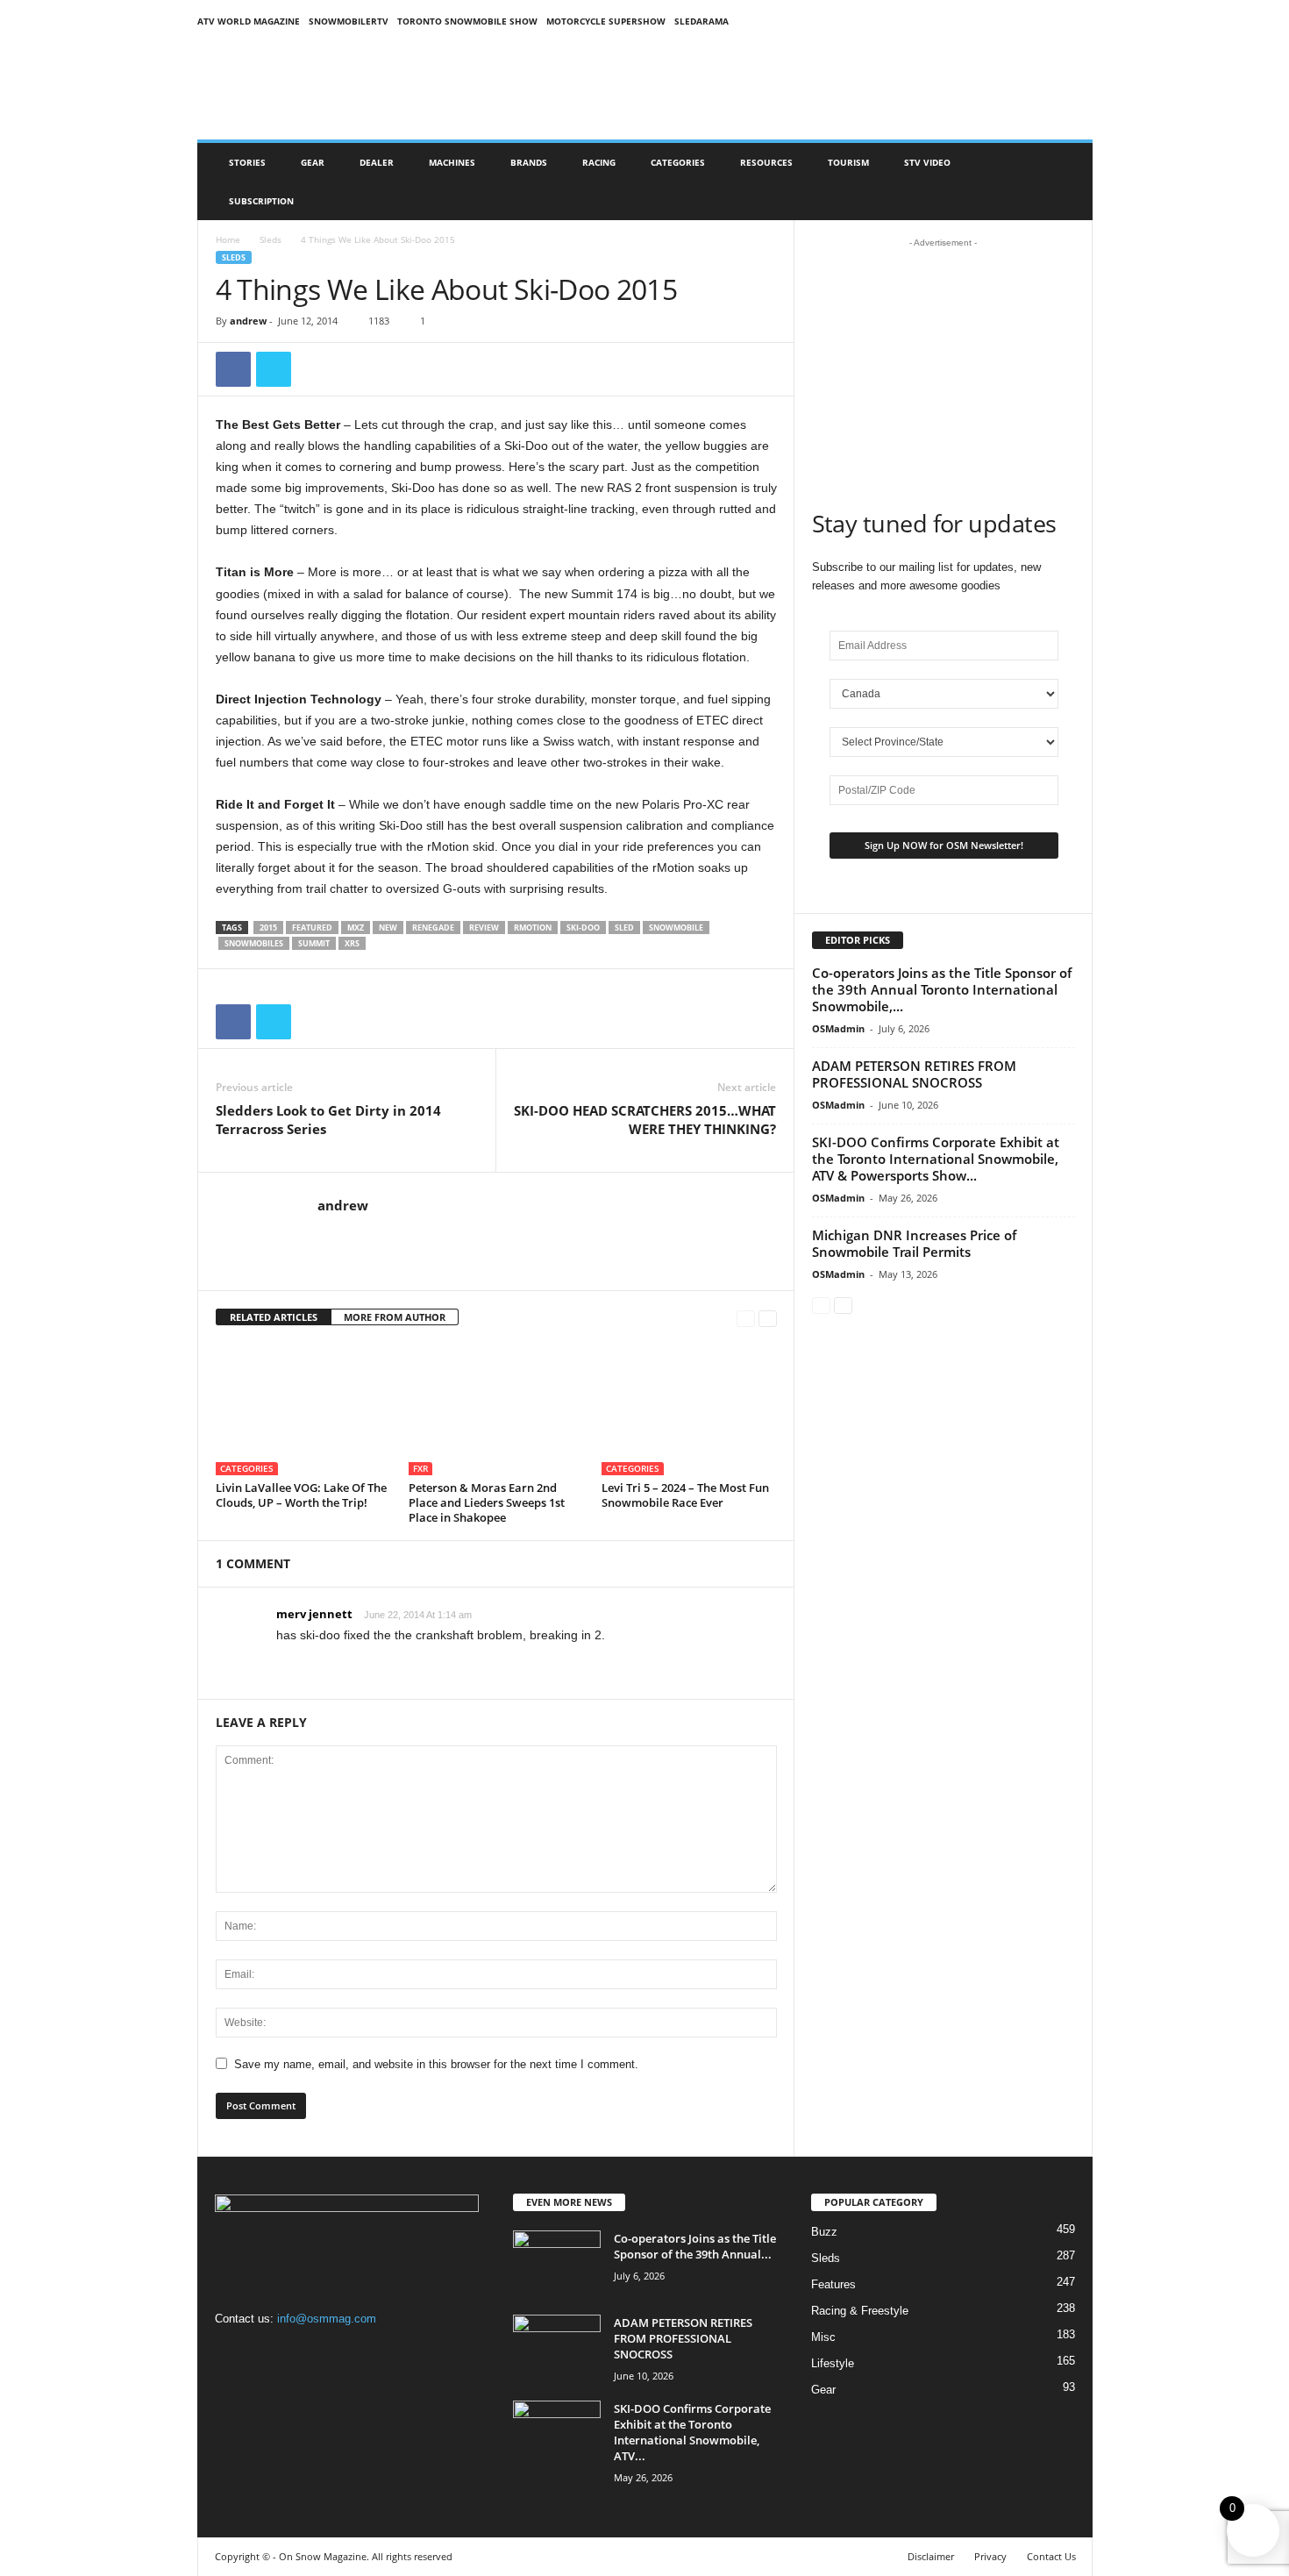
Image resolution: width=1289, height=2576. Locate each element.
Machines (452, 162)
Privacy (990, 2556)
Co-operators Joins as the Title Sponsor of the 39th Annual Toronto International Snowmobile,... (942, 989)
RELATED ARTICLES (274, 1317)
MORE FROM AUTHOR (395, 1317)
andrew (248, 321)
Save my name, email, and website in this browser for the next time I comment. (436, 2064)
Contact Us (1051, 2556)
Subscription (261, 201)
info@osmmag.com (327, 2319)
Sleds (271, 239)
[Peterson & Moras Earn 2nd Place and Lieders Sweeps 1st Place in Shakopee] (496, 1409)
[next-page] (768, 1318)
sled (624, 928)
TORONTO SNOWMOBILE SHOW (467, 21)
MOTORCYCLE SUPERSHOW (606, 21)
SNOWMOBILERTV (349, 21)
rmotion (533, 928)
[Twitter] (274, 369)
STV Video (927, 162)
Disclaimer (931, 2556)
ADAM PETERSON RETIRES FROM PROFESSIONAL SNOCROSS (914, 1074)
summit (314, 943)
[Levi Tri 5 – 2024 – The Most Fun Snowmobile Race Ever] (689, 1409)
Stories (247, 162)
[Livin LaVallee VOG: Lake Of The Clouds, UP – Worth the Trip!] (303, 1409)
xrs (352, 943)
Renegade (433, 928)
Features (833, 2284)
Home (228, 239)
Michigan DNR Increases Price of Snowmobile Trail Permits (914, 1243)
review (484, 928)
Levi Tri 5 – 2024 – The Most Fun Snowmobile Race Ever (685, 1495)
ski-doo (583, 928)
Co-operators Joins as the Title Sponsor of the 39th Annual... (695, 2246)
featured (312, 928)
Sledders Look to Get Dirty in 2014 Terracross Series (328, 1120)
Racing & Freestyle (860, 2311)
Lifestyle (833, 2363)
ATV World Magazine (249, 21)
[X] (303, 2353)
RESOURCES (766, 162)
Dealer (377, 162)
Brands (529, 162)
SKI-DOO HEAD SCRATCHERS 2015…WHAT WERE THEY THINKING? (645, 1120)
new (388, 928)
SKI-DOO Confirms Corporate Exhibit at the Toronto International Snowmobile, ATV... (692, 2432)
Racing (599, 162)
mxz (356, 928)
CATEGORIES (678, 162)
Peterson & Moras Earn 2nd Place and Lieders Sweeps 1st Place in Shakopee (487, 1502)
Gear (313, 162)
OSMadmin (838, 1028)
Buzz (824, 2232)
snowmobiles (254, 943)
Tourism (848, 162)
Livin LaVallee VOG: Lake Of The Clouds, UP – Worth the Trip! (301, 1495)
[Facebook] (233, 369)
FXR (420, 1468)
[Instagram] (269, 2353)
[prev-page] (746, 1318)
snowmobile (676, 928)
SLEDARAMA (701, 21)
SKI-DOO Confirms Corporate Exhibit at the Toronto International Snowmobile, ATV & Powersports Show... (936, 1159)
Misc (823, 2337)
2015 (268, 928)
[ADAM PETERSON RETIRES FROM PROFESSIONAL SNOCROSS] (557, 2348)
